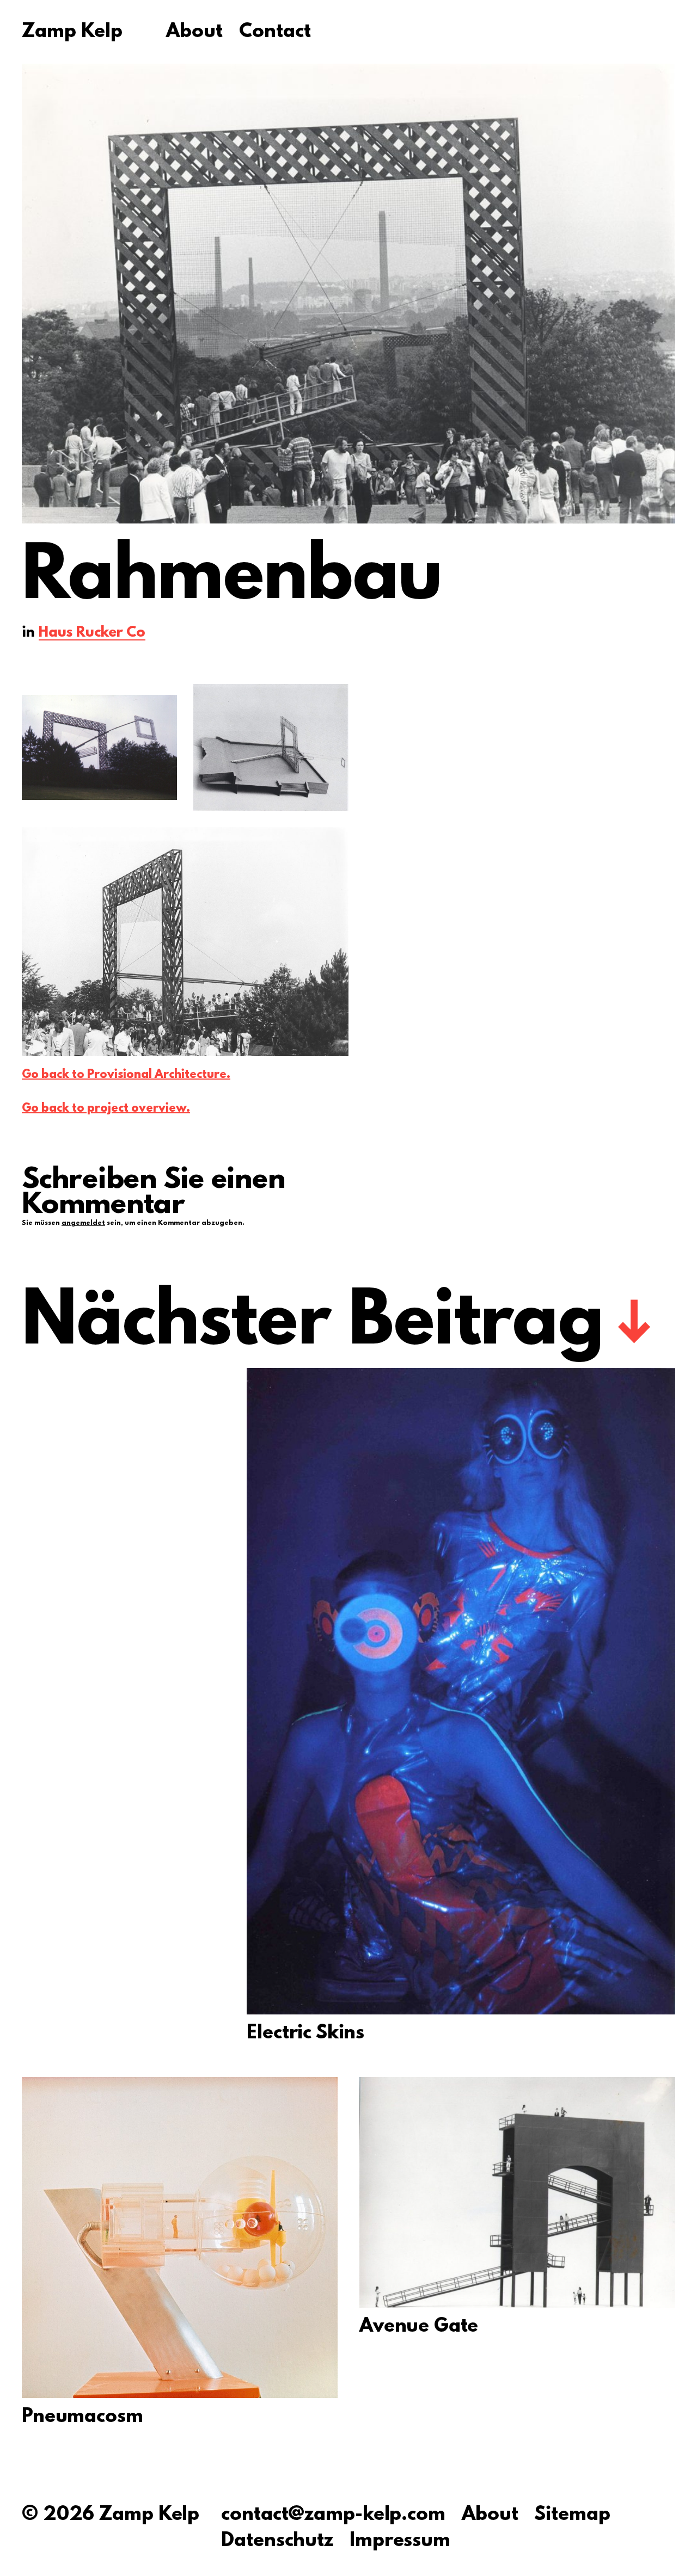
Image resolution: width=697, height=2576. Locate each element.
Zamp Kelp (72, 33)
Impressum (400, 2541)
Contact (275, 33)
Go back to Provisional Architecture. (126, 1075)
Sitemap (572, 2515)
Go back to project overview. (106, 1109)
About (194, 33)
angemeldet (83, 1223)
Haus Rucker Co (92, 634)
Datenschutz (277, 2541)
